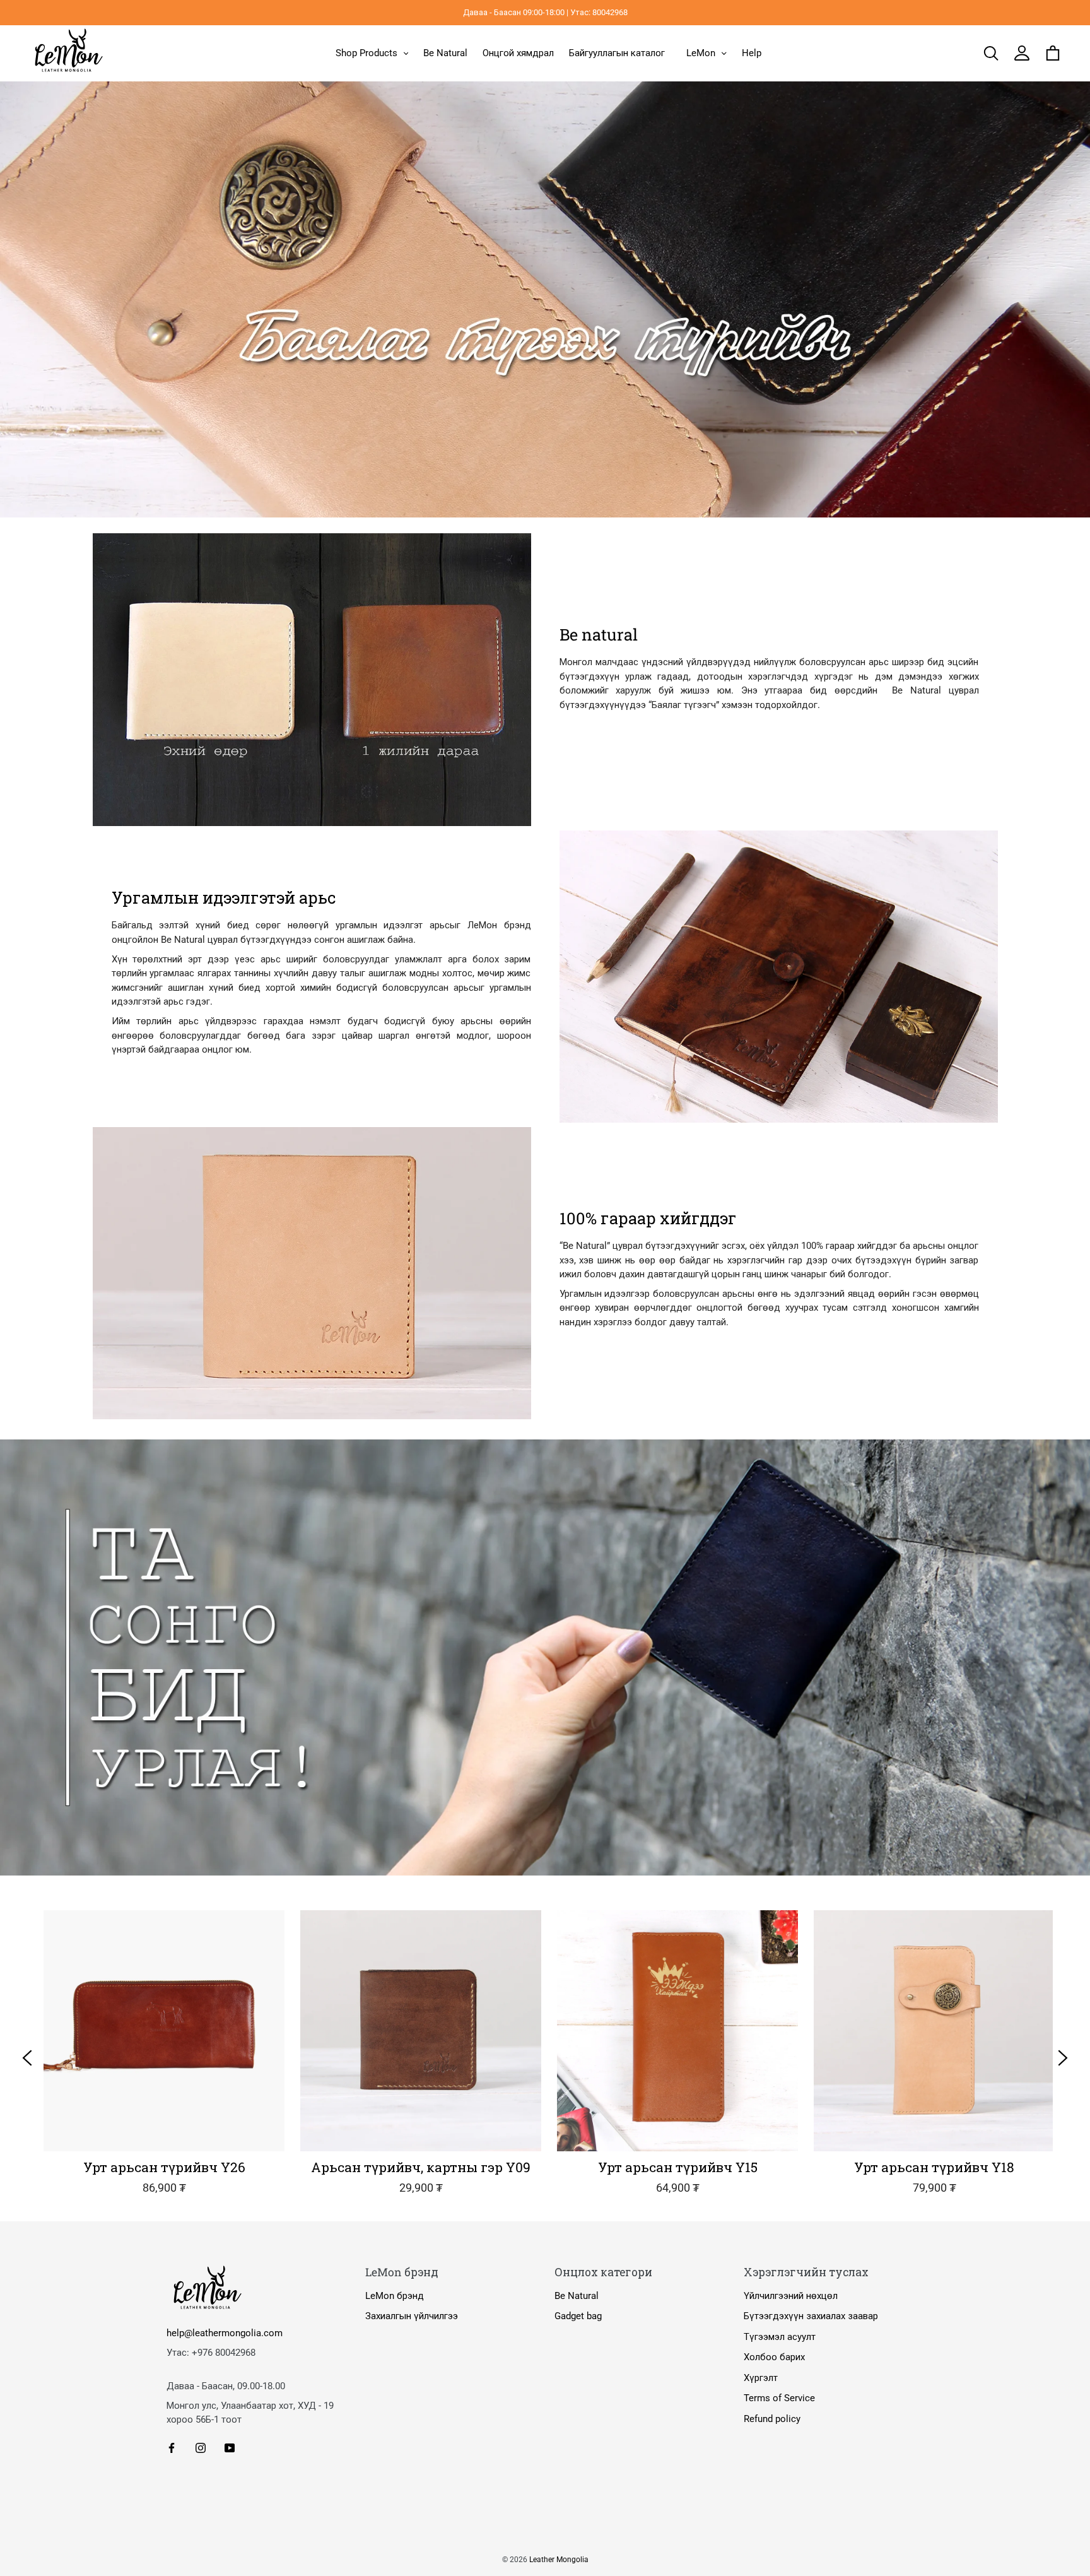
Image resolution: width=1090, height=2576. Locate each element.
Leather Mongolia (559, 2560)
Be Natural (577, 2296)
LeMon (701, 53)
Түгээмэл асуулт (780, 2337)
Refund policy (772, 2419)
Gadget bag (578, 2316)
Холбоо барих (774, 2357)
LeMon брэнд (395, 2296)
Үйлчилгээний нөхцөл (791, 2296)
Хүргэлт (761, 2378)
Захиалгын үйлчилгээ (412, 2316)
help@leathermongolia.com (225, 2333)
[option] (156, 2058)
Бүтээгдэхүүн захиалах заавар (811, 2316)
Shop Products (366, 53)
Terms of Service (779, 2398)
